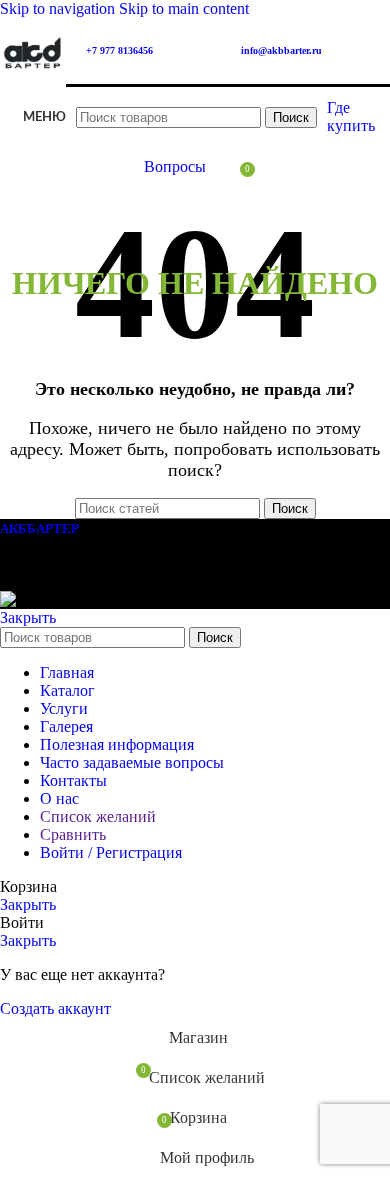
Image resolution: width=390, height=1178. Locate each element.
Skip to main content (184, 8)
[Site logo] (33, 88)
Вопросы (175, 166)
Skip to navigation (59, 8)
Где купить (351, 116)
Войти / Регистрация (111, 852)
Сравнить (73, 834)
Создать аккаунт (55, 1008)
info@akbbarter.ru (281, 50)
